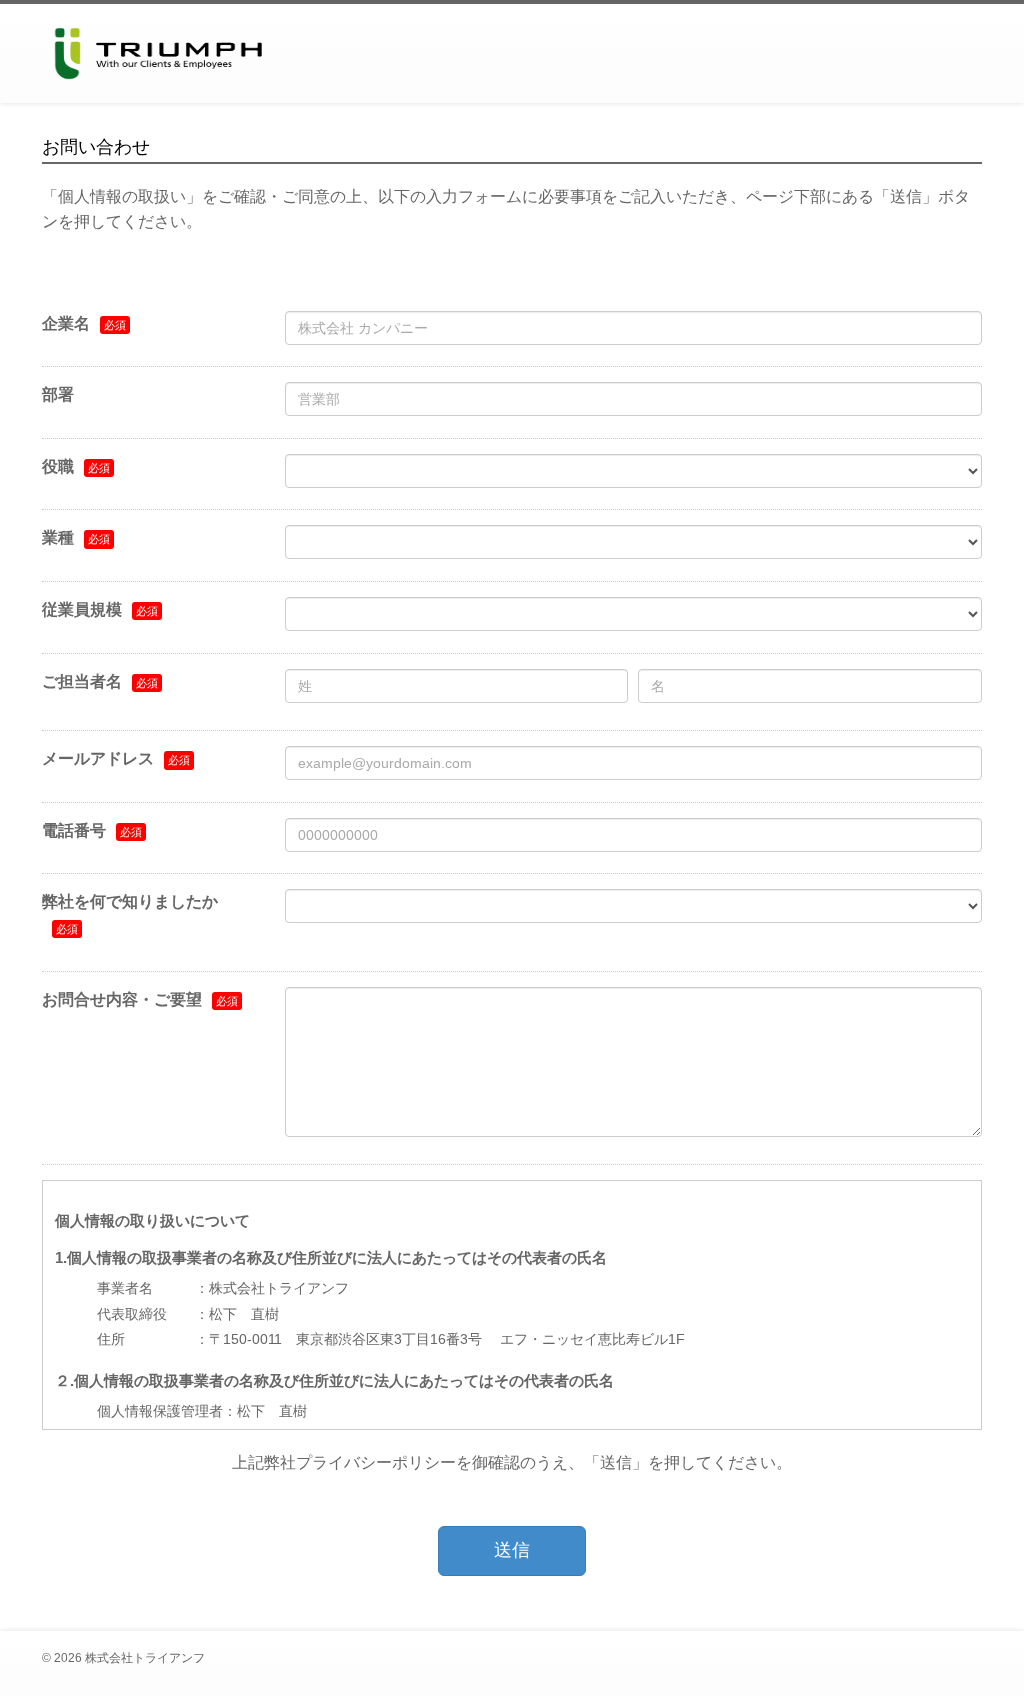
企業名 (66, 323)
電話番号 (74, 830)
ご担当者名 (82, 681)
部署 (58, 394)
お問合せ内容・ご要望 (122, 999)
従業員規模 (82, 609)
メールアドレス (98, 758)
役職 (58, 466)
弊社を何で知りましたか (130, 901)
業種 (58, 537)
